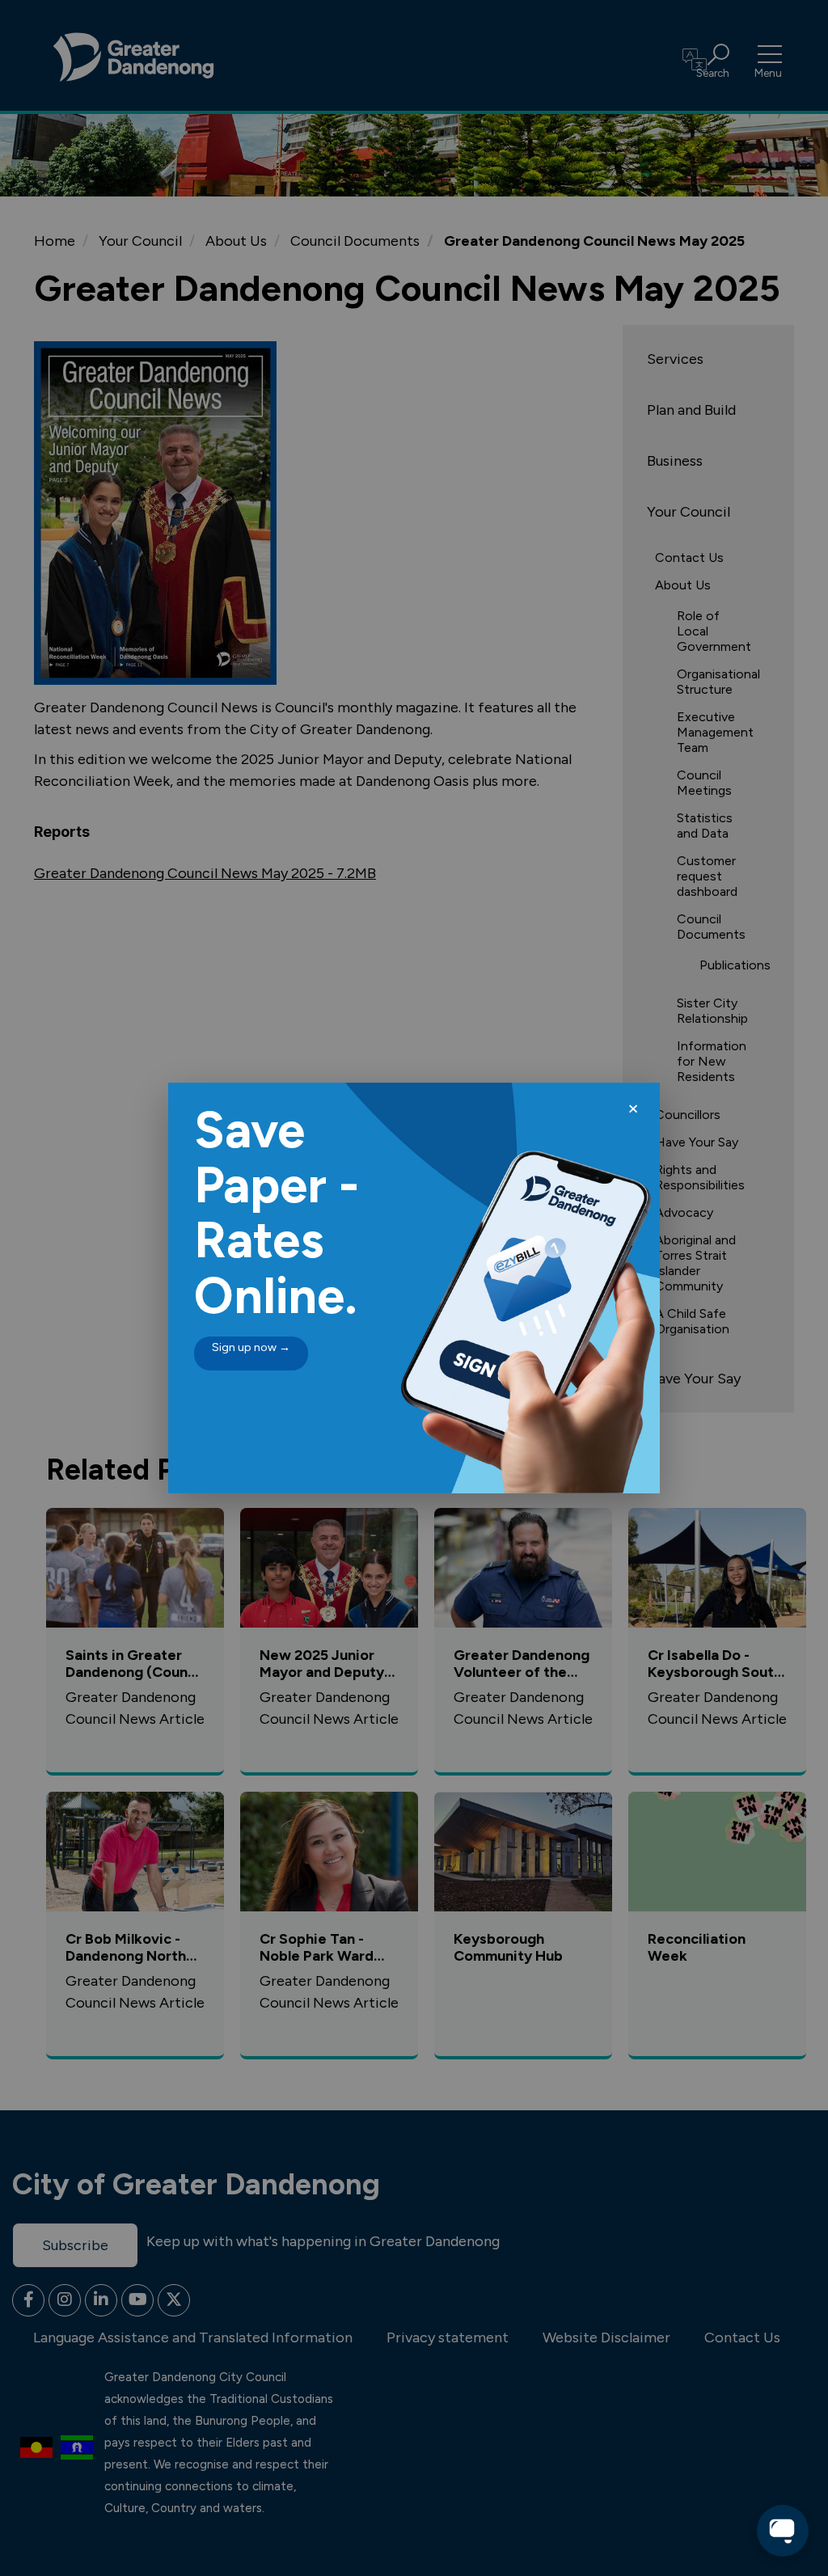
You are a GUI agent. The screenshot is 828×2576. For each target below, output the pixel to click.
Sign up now (251, 1347)
